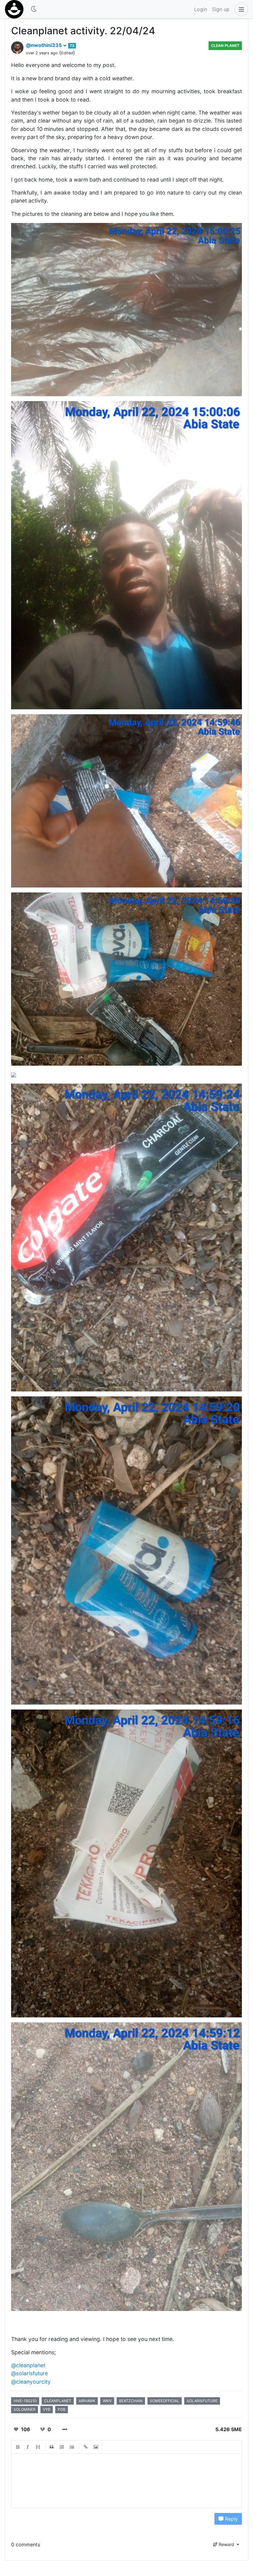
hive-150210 (25, 2401)
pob (62, 2409)
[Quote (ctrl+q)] (52, 2447)
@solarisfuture (29, 2373)
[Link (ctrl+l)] (86, 2447)
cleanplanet (58, 2401)
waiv (107, 2401)
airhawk (87, 2401)
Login (201, 9)
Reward (226, 2544)
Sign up (221, 9)
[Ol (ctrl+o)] (62, 2447)
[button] (240, 9)
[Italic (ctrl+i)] (28, 2447)
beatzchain (131, 2401)
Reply (231, 2519)
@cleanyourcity (31, 2382)
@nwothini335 (44, 45)
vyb (47, 2409)
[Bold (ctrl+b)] (18, 2447)
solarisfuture (202, 2401)
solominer (25, 2409)
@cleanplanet (28, 2365)
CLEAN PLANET (225, 46)
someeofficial (165, 2401)
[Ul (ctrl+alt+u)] (72, 2447)
